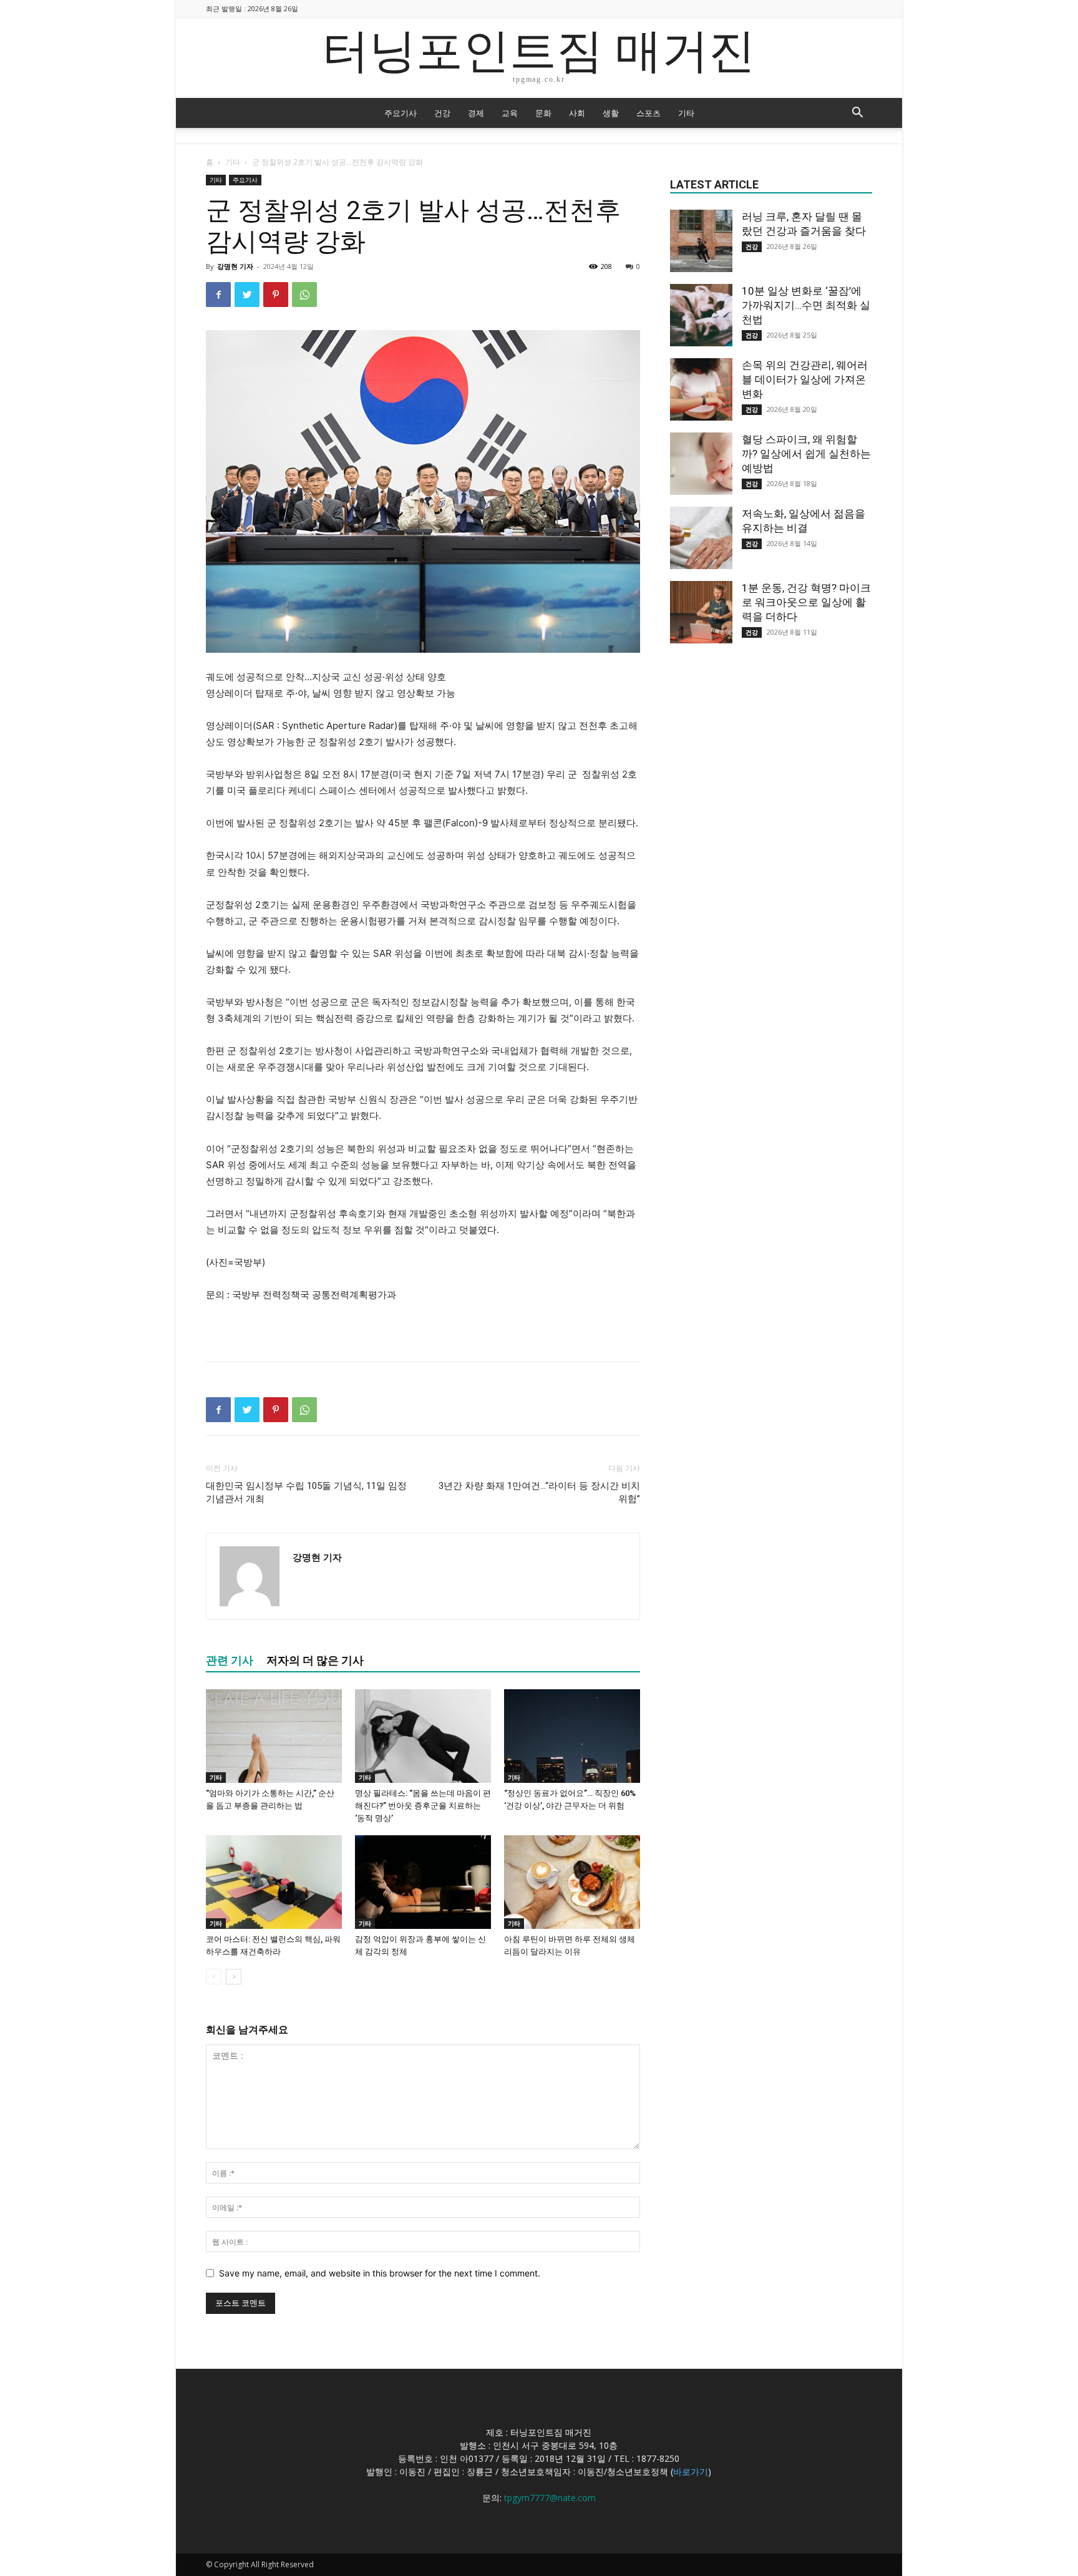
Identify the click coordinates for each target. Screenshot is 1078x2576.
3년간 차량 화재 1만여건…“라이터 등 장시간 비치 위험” (539, 1492)
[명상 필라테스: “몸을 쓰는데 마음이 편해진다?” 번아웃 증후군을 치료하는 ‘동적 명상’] (423, 1736)
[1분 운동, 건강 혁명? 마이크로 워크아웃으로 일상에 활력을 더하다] (701, 612)
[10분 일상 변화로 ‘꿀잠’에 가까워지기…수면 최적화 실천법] (701, 315)
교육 (510, 113)
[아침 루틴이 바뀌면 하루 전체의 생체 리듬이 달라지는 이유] (572, 1882)
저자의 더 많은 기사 (315, 1660)
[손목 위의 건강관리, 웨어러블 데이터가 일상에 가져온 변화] (701, 389)
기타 (686, 113)
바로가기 (691, 2471)
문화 (543, 113)
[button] (857, 114)
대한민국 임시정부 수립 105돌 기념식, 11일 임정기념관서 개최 (306, 1492)
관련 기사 (230, 1660)
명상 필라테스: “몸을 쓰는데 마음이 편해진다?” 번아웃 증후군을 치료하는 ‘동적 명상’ (423, 1806)
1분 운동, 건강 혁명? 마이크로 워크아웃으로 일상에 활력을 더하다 (806, 602)
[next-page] (234, 1977)
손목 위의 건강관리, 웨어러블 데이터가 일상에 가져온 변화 (805, 379)
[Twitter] (247, 295)
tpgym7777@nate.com (550, 2498)
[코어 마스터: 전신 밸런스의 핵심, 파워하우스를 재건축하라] (274, 1882)
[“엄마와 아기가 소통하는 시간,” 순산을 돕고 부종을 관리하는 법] (274, 1736)
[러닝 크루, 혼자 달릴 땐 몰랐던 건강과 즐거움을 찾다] (701, 241)
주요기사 (401, 113)
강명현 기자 (235, 266)
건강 (442, 113)
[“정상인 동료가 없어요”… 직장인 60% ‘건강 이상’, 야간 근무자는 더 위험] (572, 1736)
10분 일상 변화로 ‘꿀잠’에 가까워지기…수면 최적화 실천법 (806, 305)
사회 (577, 113)
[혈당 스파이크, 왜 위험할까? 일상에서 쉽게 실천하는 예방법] (701, 464)
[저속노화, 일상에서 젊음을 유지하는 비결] (701, 538)
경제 (476, 113)
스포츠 (648, 113)
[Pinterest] (276, 295)
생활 (611, 113)
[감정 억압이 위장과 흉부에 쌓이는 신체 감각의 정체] (423, 1882)
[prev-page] (214, 1977)
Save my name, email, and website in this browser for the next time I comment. (380, 2273)
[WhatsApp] (304, 295)
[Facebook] (218, 295)
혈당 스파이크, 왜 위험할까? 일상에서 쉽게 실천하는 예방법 (806, 454)
